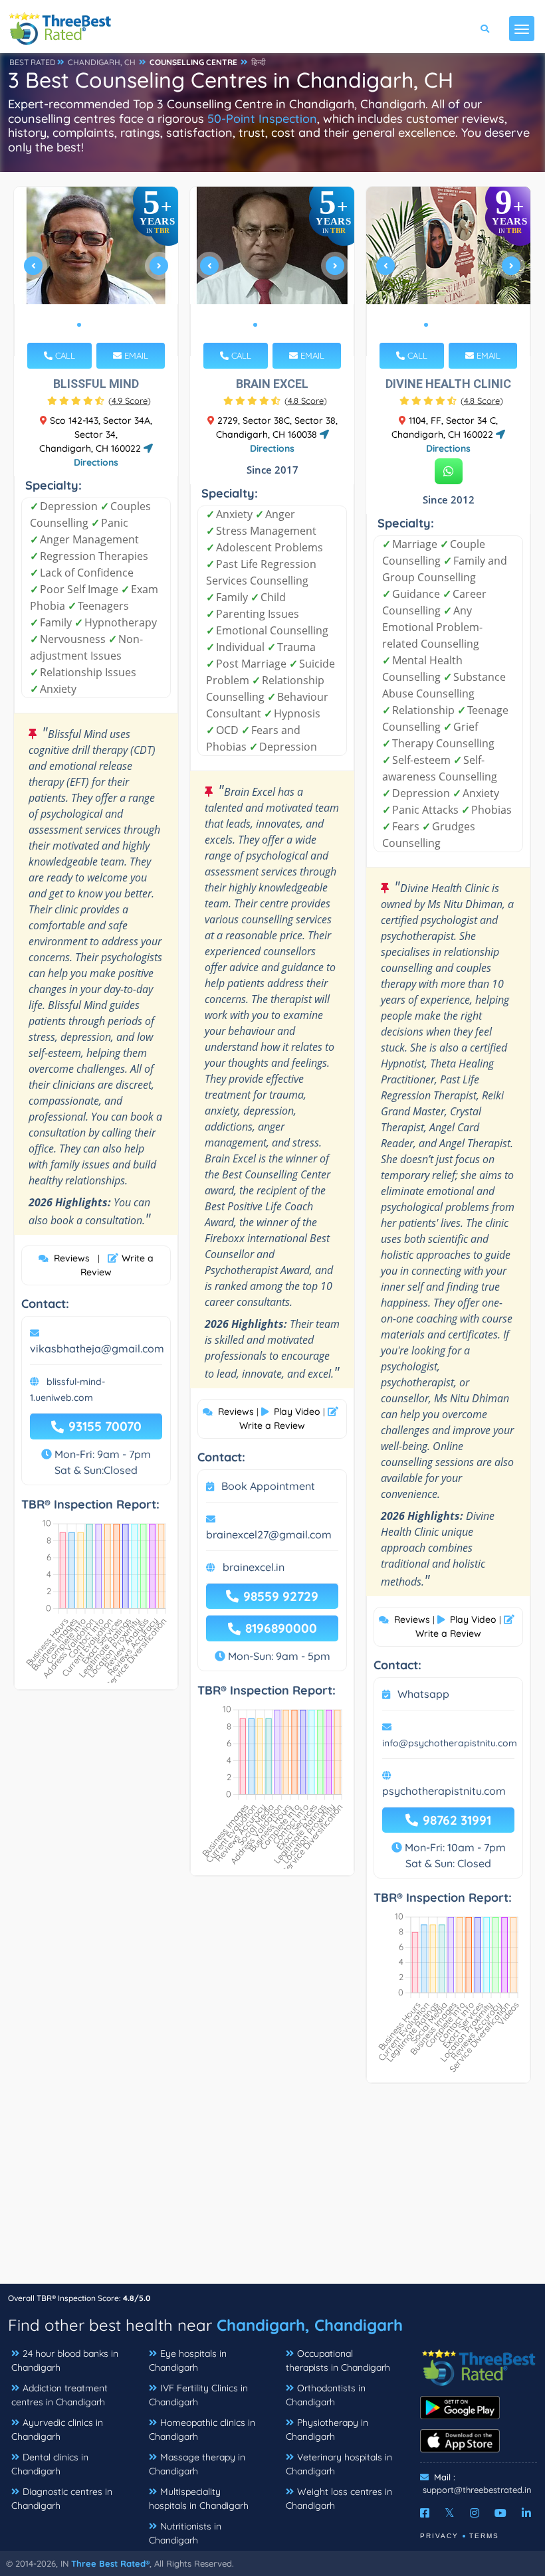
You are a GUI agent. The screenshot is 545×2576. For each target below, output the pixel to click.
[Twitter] (450, 2513)
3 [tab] (100, 325)
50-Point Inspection (262, 119)
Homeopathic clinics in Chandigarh (202, 2430)
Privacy (439, 2536)
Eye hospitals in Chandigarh (188, 2360)
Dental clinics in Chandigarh (50, 2464)
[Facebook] (425, 2513)
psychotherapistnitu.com (444, 1791)
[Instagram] (475, 2513)
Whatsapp (423, 1694)
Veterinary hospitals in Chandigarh (339, 2464)
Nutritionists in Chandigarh (185, 2533)
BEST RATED (33, 62)
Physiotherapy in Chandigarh (327, 2430)
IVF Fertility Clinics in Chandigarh (198, 2395)
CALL (64, 355)
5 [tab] (469, 325)
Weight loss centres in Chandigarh (339, 2499)
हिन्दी (259, 62)
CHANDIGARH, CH (102, 62)
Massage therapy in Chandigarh (197, 2464)
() (130, 401)
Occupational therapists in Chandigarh (338, 2360)
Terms (484, 2536)
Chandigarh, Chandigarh (310, 2325)
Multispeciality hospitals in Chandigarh (199, 2499)
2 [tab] (90, 325)
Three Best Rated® (110, 2563)
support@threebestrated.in (477, 2490)
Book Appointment (268, 1486)
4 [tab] (111, 325)
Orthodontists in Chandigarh (326, 2395)
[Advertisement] (272, 2190)
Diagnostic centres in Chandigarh (62, 2499)
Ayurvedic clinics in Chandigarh (57, 2430)
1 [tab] (79, 325)
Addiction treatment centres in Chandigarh (59, 2395)
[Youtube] (500, 2513)
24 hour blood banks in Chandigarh (65, 2360)
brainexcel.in (254, 1567)
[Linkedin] (526, 2513)
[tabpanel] (96, 271)
